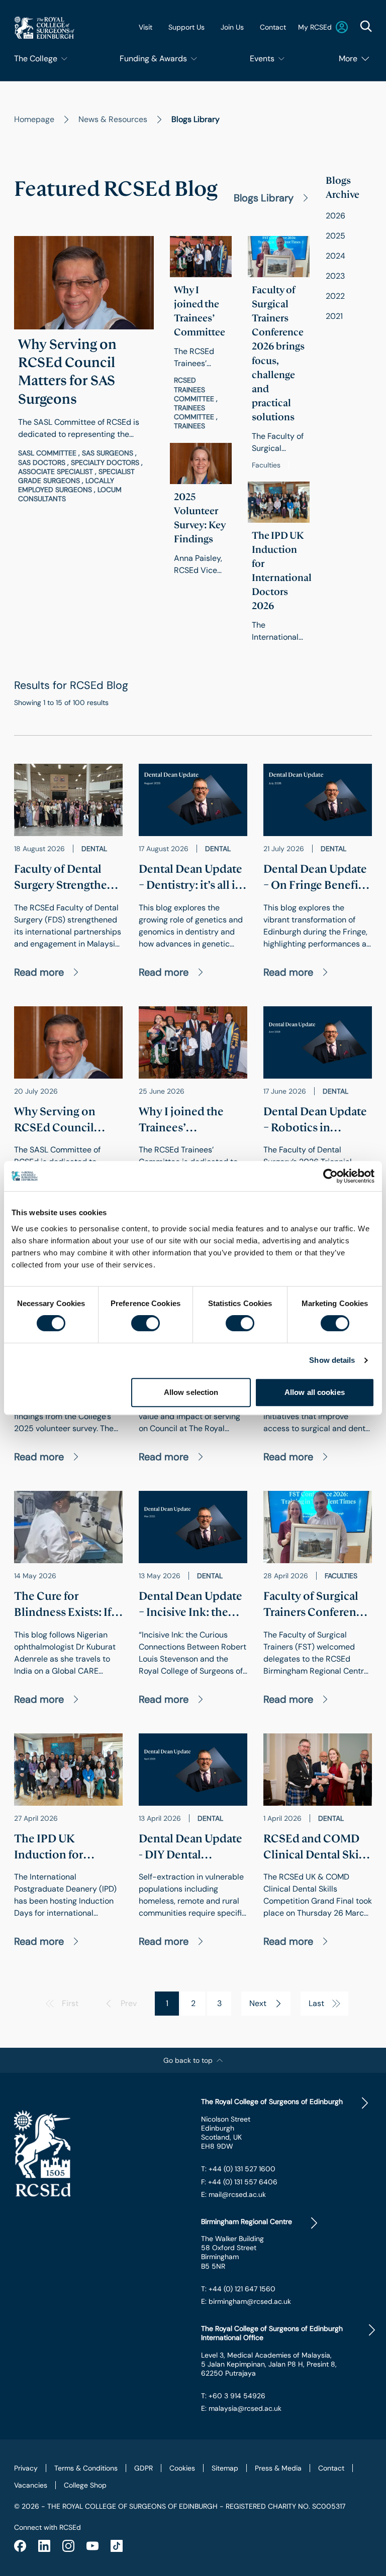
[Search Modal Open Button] (366, 26)
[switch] (146, 1323)
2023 (335, 276)
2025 (335, 236)
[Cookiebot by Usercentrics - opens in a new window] (330, 1176)
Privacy (26, 2468)
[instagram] (68, 2546)
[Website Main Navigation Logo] (44, 27)
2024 (335, 256)
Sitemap (225, 2468)
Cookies (182, 2468)
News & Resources (113, 119)
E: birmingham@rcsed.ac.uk (246, 2301)
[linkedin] (44, 2546)
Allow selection (191, 1392)
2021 (334, 316)
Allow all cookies (315, 1392)
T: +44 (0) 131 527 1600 (238, 2169)
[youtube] (92, 2546)
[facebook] (20, 2546)
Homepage (34, 119)
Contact (273, 27)
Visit (146, 27)
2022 (335, 296)
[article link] (84, 370)
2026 (335, 216)
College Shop (85, 2485)
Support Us (186, 27)
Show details (332, 1360)
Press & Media (278, 2468)
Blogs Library (264, 198)
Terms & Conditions (86, 2468)
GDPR (143, 2468)
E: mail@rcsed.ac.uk (233, 2194)
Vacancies (31, 2485)
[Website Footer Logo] (100, 2153)
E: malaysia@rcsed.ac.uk (241, 2408)
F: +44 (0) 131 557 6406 (239, 2182)
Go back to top (188, 2060)
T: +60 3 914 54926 (233, 2396)
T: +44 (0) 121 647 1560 (238, 2289)
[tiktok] (117, 2546)
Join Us (232, 27)
